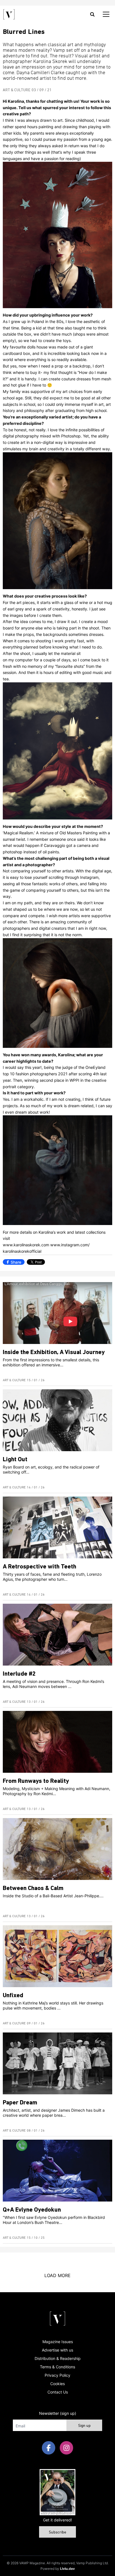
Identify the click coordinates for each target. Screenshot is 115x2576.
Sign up (84, 2426)
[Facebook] (49, 2448)
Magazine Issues (58, 2342)
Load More (57, 2275)
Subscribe (57, 2532)
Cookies (57, 2384)
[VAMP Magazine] (9, 14)
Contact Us (58, 2392)
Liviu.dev (67, 2569)
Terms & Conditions (57, 2367)
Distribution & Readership (58, 2358)
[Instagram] (66, 2448)
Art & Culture (17, 90)
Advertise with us (57, 2350)
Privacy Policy (57, 2375)
